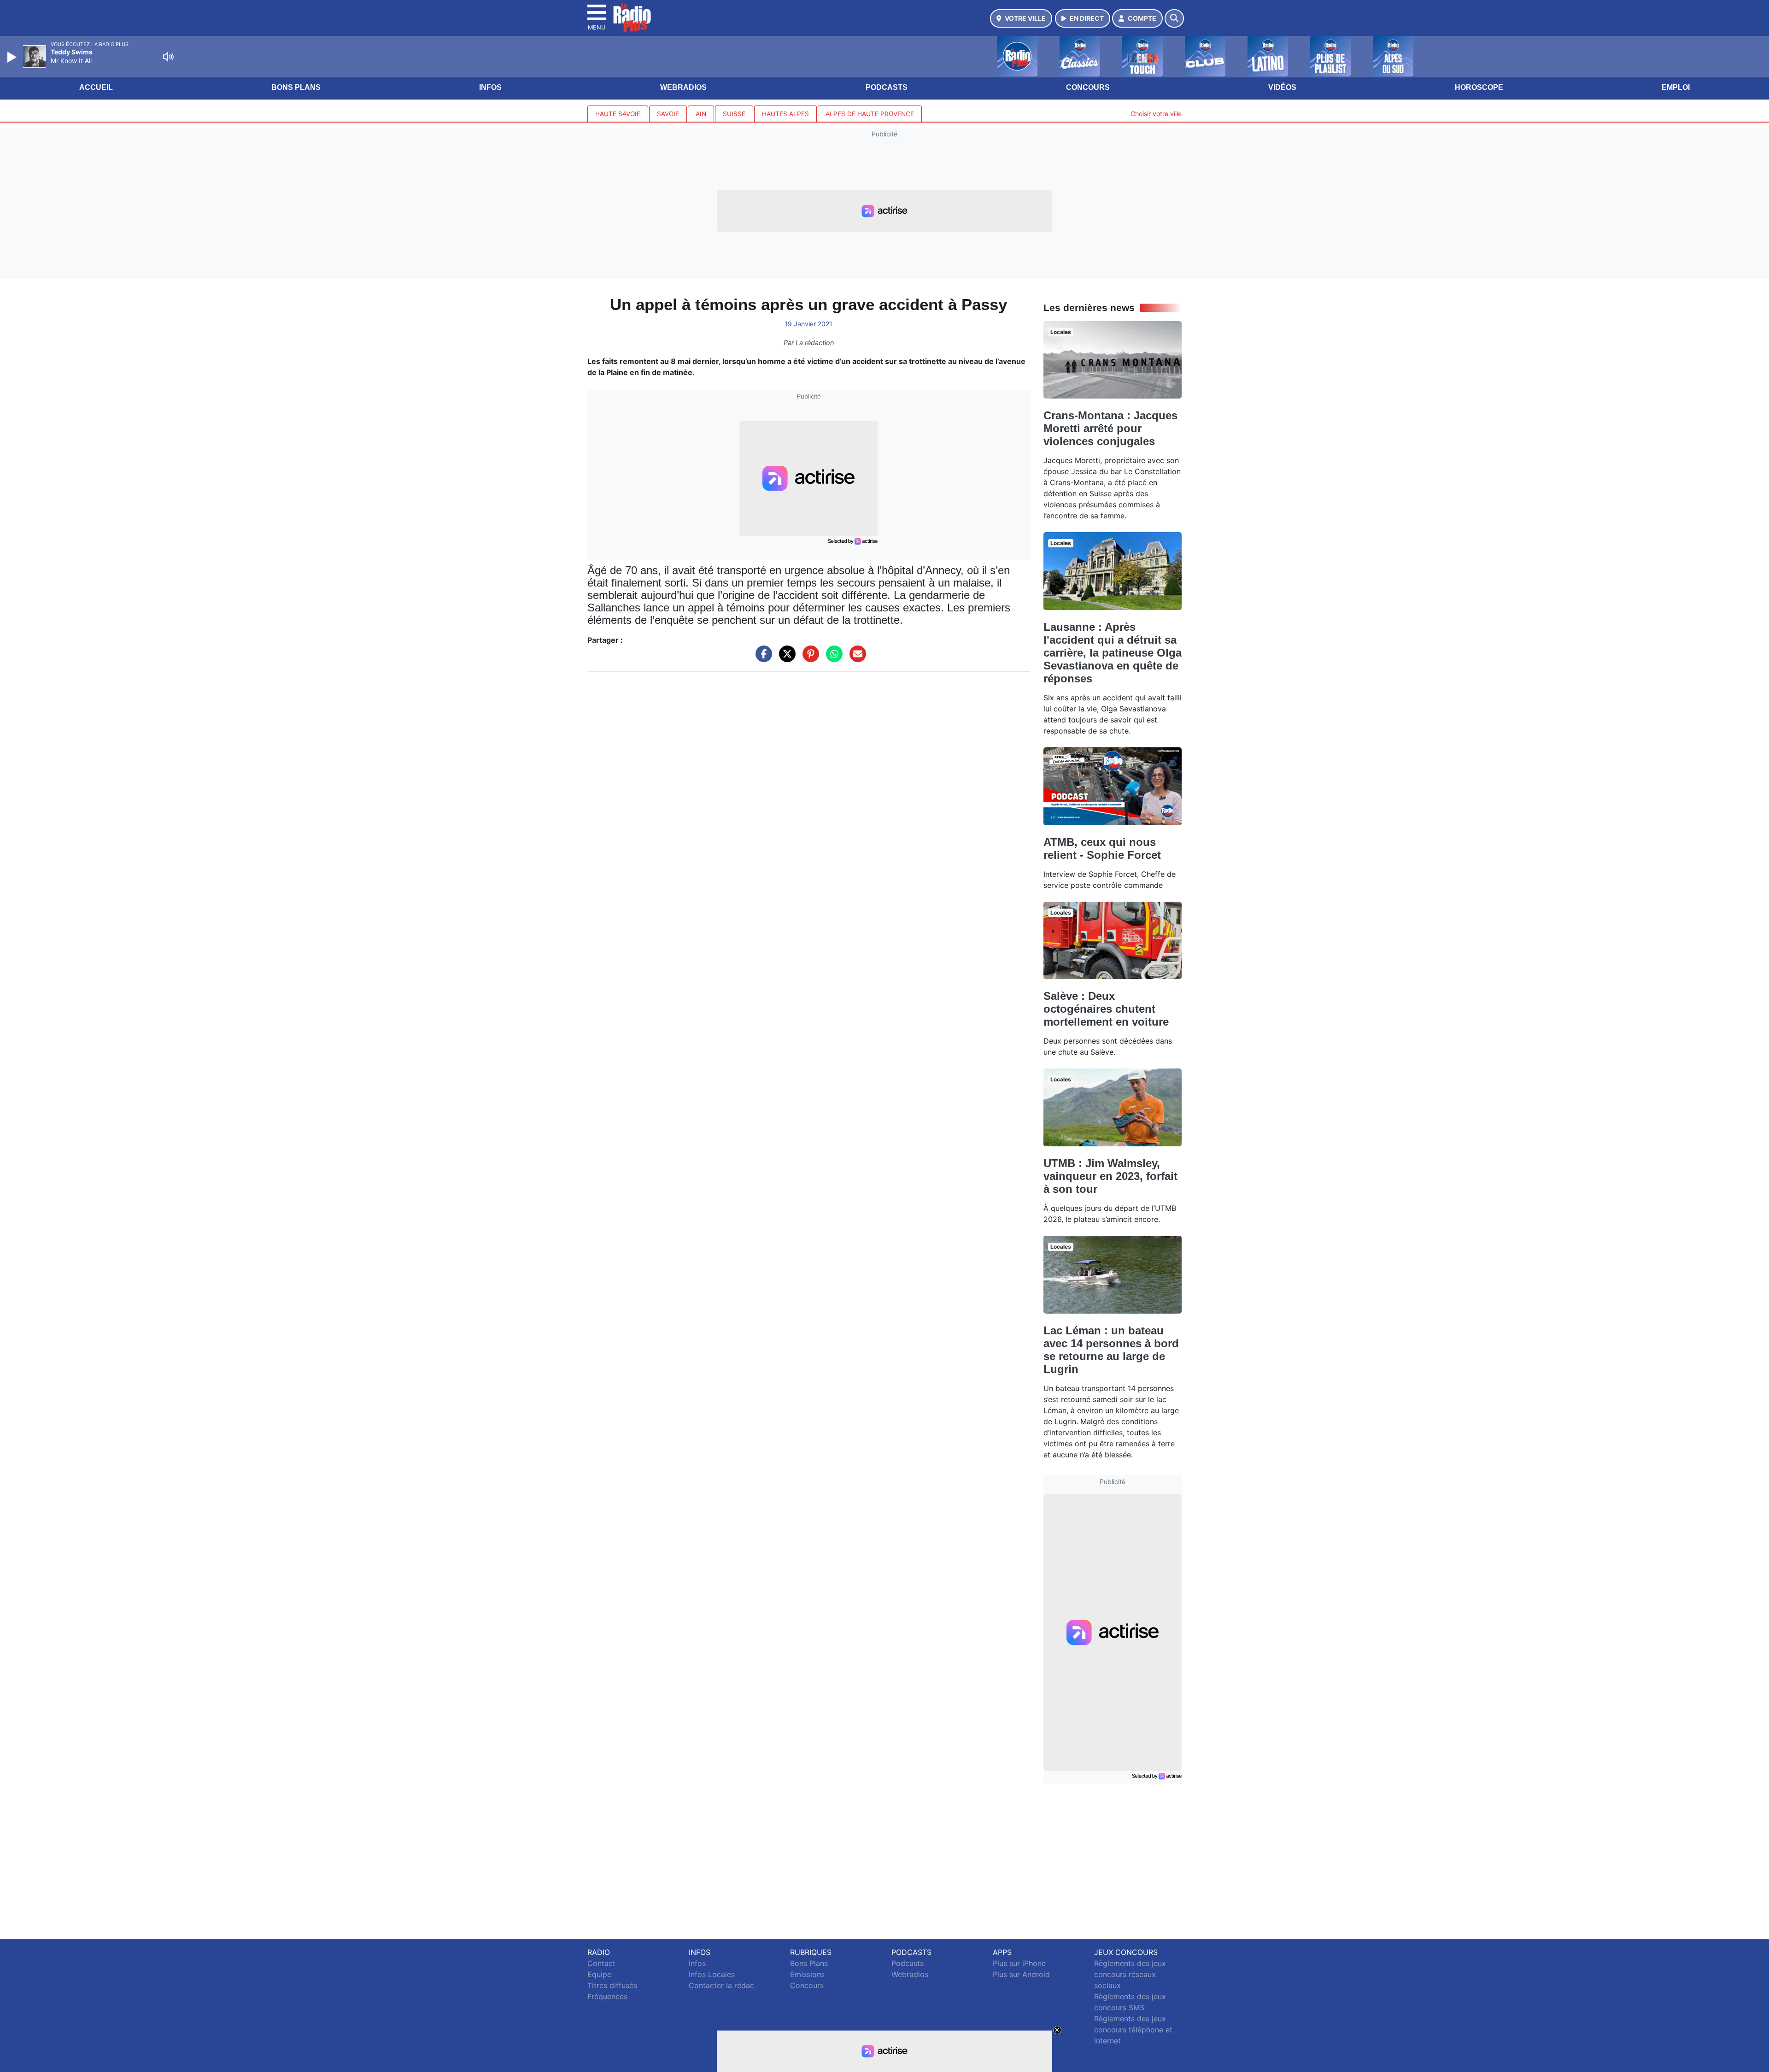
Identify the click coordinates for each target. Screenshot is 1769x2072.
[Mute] (168, 57)
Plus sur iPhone (1019, 1963)
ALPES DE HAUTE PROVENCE (870, 114)
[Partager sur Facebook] (761, 658)
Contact (601, 1963)
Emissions (807, 1974)
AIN (701, 114)
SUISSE (734, 114)
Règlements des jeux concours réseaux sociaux (1130, 1974)
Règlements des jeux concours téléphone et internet (1133, 2030)
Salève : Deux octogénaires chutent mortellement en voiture (1106, 1009)
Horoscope (1479, 87)
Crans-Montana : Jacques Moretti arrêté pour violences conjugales (1110, 428)
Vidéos (1282, 87)
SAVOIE (668, 114)
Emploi (1676, 87)
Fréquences (607, 1996)
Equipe (599, 1974)
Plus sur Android (1021, 1974)
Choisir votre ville (1156, 114)
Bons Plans (296, 87)
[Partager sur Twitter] (785, 658)
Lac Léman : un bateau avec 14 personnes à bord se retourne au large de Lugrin (1111, 1350)
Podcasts (887, 87)
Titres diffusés (612, 1985)
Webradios (683, 87)
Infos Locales (712, 1974)
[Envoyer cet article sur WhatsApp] (832, 658)
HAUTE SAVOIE (618, 114)
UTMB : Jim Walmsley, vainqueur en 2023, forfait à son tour (1110, 1176)
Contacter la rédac (721, 1985)
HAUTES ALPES (785, 114)
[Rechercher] (1174, 18)
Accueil (96, 87)
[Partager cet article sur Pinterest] (808, 658)
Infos (490, 87)
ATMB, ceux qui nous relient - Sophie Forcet (1102, 848)
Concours (1088, 87)
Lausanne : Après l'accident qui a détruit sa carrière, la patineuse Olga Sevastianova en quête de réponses (1113, 653)
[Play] (13, 57)
